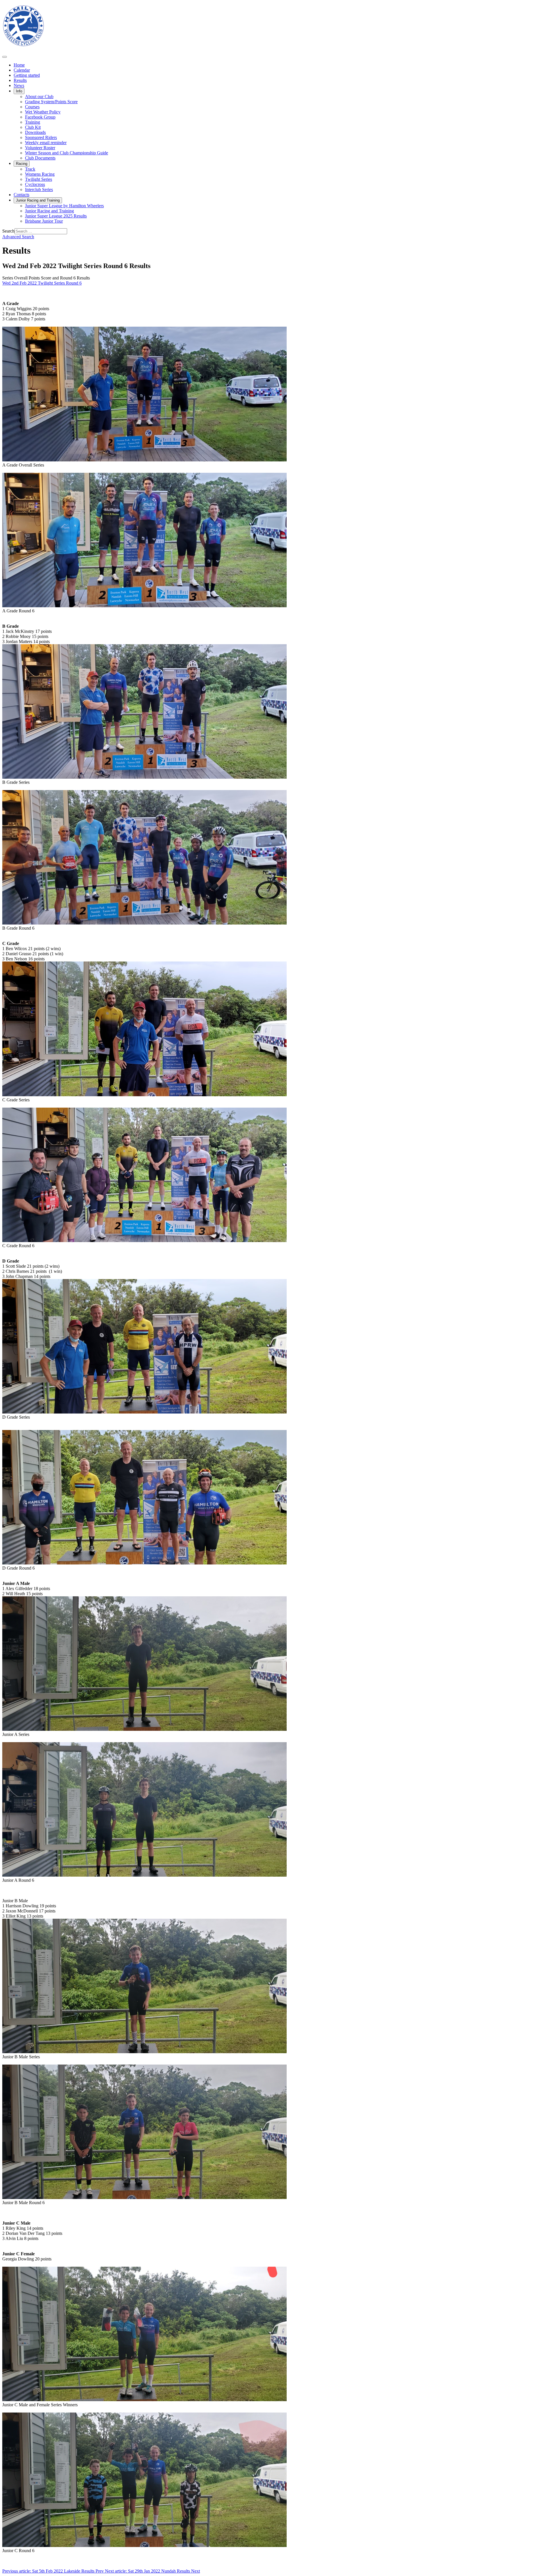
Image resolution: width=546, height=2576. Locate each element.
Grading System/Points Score (51, 102)
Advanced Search (18, 237)
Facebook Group (40, 117)
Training (33, 122)
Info (19, 91)
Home (19, 65)
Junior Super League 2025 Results (56, 216)
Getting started (27, 75)
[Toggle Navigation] (5, 57)
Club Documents (40, 158)
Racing (22, 164)
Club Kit (33, 127)
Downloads (35, 132)
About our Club (39, 97)
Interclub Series (39, 189)
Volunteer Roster (40, 148)
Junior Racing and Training (38, 200)
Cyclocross (35, 184)
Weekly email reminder (46, 143)
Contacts (21, 195)
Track (30, 169)
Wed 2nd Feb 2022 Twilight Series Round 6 (42, 283)
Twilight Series (39, 179)
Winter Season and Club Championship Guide (67, 153)
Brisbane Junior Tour (44, 221)
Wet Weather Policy (43, 112)
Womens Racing (40, 174)
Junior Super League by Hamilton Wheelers (64, 206)
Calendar (22, 70)
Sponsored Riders (41, 137)
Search (8, 231)
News (19, 85)
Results (20, 80)
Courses (32, 107)
